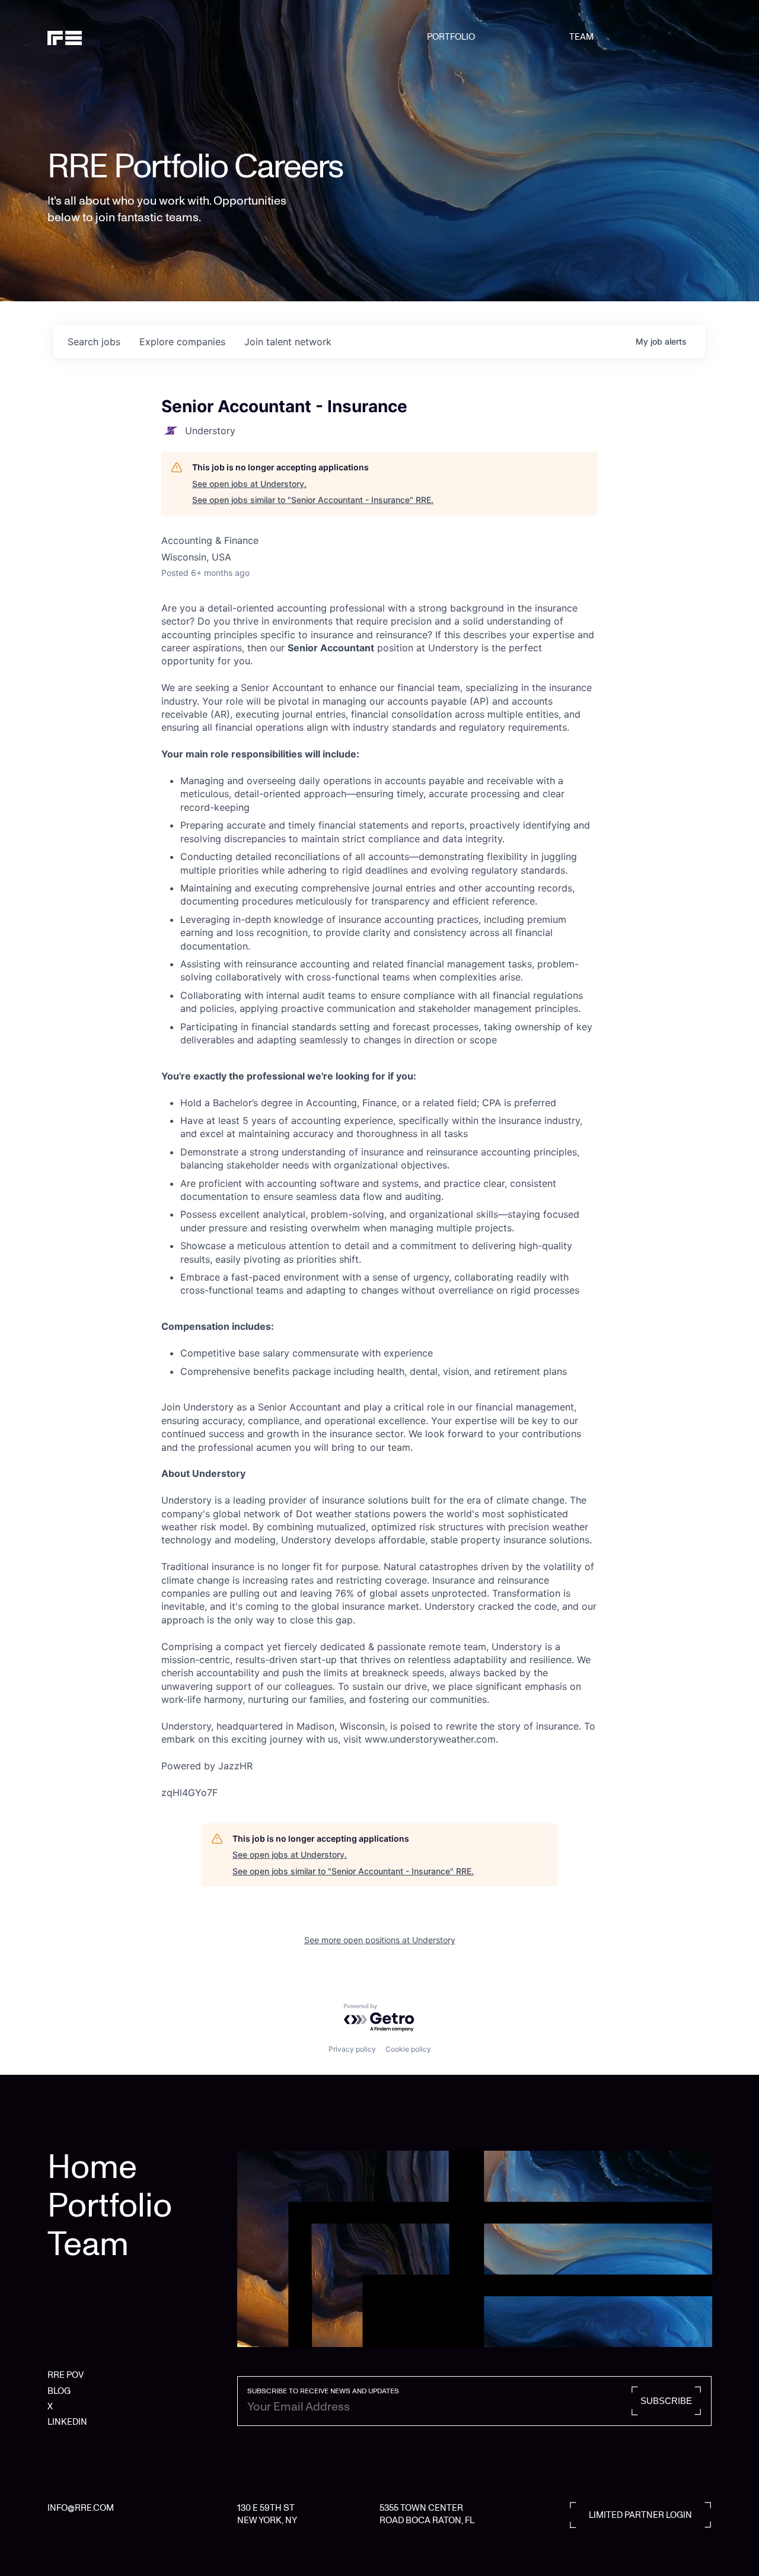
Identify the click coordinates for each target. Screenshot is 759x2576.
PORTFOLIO (451, 37)
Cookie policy (408, 2049)
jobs (94, 342)
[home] (95, 37)
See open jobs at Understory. (249, 484)
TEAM (581, 37)
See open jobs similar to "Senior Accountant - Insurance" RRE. (313, 500)
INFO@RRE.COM (81, 2508)
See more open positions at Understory (380, 1940)
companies (182, 342)
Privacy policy (352, 2049)
